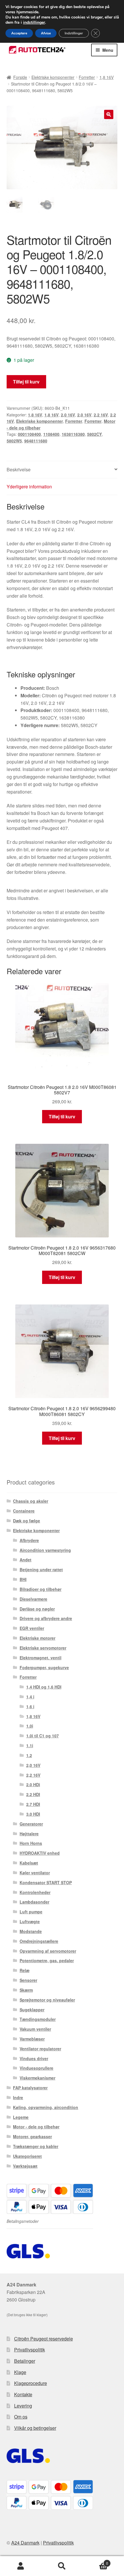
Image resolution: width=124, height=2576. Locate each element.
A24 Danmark (25, 2543)
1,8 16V (107, 77)
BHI (23, 1579)
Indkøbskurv (95, 2561)
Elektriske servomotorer (43, 1648)
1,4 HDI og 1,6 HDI (44, 1687)
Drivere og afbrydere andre (46, 1618)
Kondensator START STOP (46, 1882)
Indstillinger (74, 33)
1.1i (30, 1745)
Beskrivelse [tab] (19, 469)
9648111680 (36, 441)
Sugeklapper (32, 2010)
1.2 (29, 1755)
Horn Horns (31, 1843)
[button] (109, 114)
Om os (21, 2417)
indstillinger (34, 23)
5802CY (94, 434)
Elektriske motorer (37, 1638)
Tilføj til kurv (26, 382)
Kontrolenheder (35, 1892)
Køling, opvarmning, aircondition (46, 2107)
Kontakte (23, 2394)
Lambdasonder (34, 1902)
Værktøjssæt (25, 2166)
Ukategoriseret (27, 2156)
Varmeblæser (32, 2039)
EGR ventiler (32, 1628)
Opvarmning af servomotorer (48, 1951)
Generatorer (31, 1824)
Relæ (25, 1970)
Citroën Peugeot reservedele (44, 2339)
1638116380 (73, 434)
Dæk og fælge (27, 1521)
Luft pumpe (31, 1912)
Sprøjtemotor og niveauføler (47, 2000)
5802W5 (14, 441)
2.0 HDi (33, 1784)
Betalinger (25, 2361)
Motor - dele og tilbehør (36, 2127)
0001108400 (29, 434)
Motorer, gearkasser (32, 2136)
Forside (20, 77)
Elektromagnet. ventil (41, 1658)
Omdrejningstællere (39, 1941)
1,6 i (30, 1706)
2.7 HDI (33, 1804)
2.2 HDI (33, 1794)
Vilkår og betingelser (35, 2428)
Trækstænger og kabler (36, 2146)
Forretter (87, 77)
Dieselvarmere (33, 1599)
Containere (24, 1511)
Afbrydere (29, 1540)
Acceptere (19, 33)
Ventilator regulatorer (40, 2049)
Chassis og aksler (31, 1501)
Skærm (26, 1990)
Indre (18, 2097)
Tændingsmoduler (38, 2019)
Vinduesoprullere (36, 2068)
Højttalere (29, 1834)
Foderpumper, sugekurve (44, 1667)
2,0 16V (68, 415)
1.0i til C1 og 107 (43, 1736)
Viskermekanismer (37, 2078)
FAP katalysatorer (30, 2088)
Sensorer (28, 1980)
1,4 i (30, 1697)
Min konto (21, 2566)
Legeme (21, 2117)
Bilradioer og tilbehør (41, 1589)
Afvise (46, 33)
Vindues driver (34, 2058)
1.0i (30, 1726)
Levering (23, 2406)
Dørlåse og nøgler (37, 1609)
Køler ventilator (35, 1873)
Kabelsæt (29, 1863)
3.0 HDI (33, 1814)
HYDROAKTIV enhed (40, 1853)
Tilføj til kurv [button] (62, 1116)
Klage (20, 2372)
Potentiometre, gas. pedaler (47, 1960)
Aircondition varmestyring (45, 1550)
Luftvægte (30, 1921)
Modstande (31, 1931)
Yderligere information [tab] (29, 487)
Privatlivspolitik (30, 2350)
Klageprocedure (31, 2383)
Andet (26, 1560)
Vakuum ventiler (35, 2029)
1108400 (51, 434)
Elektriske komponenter (53, 77)
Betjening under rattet (41, 1569)
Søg (62, 2566)
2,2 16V (101, 415)
